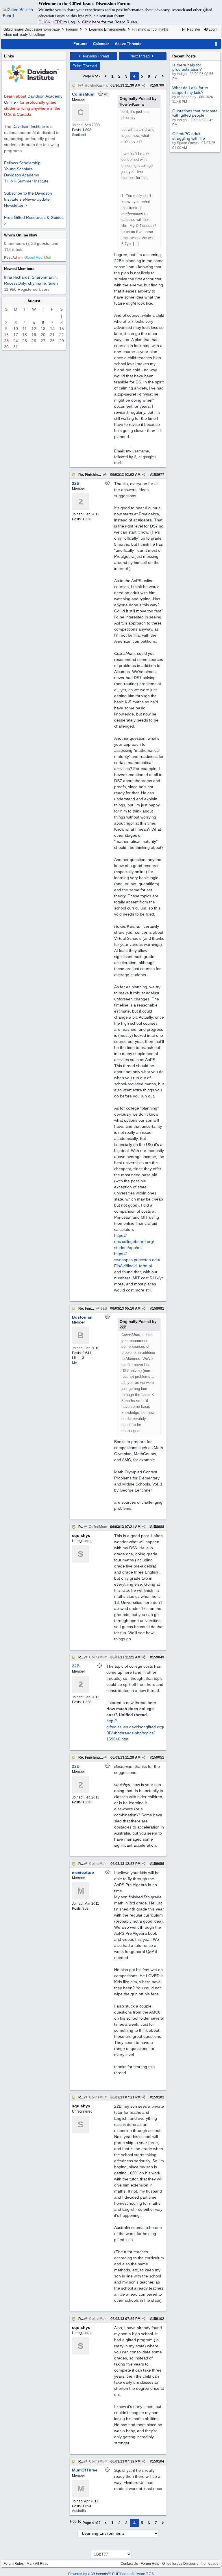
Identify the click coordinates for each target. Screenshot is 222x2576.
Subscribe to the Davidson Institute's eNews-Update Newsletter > (28, 199)
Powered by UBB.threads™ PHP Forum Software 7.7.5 (111, 2574)
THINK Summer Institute (26, 181)
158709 (158, 85)
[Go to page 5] (163, 76)
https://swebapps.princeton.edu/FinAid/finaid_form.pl (137, 1260)
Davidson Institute (29, 126)
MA (75, 1363)
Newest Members (19, 269)
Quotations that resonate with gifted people (195, 113)
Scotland (79, 135)
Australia (79, 2511)
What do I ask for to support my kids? (190, 90)
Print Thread (85, 66)
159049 (158, 1657)
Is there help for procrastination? (187, 67)
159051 (158, 1757)
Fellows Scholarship (22, 163)
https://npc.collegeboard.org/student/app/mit (134, 1242)
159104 (158, 2461)
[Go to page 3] (106, 76)
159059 (158, 1864)
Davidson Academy (22, 175)
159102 (158, 2319)
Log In (213, 29)
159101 (158, 2097)
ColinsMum (98, 1527)
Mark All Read (38, 2564)
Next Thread (140, 56)
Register (193, 29)
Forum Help (150, 2564)
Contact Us (129, 2564)
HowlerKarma (96, 85)
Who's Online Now (21, 235)
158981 (158, 1308)
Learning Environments (107, 29)
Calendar (101, 44)
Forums (72, 29)
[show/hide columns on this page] (216, 44)
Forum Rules (14, 2564)
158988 (158, 1527)
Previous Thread (96, 56)
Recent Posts (184, 56)
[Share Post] (144, 85)
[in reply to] (105, 475)
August (34, 301)
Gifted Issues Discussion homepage (32, 29)
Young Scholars (18, 169)
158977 (158, 475)
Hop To (76, 2521)
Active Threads (128, 44)
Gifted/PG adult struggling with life (189, 136)
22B (103, 1308)
